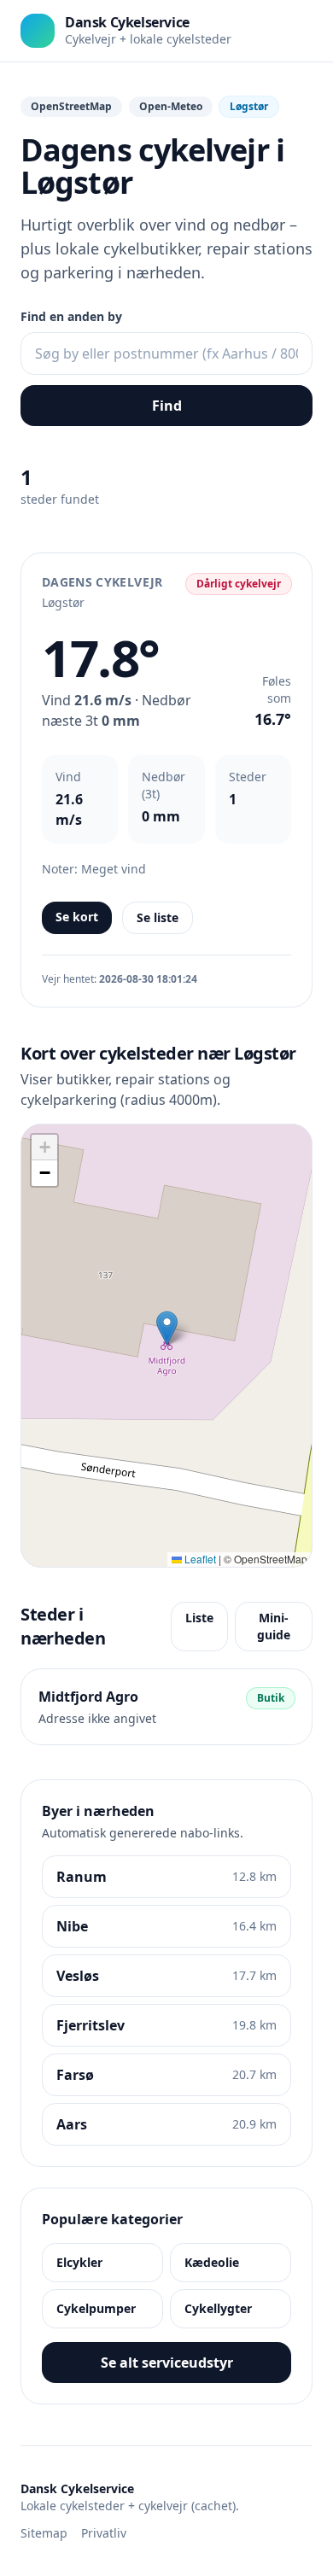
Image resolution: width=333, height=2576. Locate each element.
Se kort (77, 917)
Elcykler (79, 2262)
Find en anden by (71, 316)
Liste (199, 1618)
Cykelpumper (96, 2308)
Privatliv (104, 2533)
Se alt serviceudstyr (167, 2363)
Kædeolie (212, 2262)
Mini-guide (274, 1626)
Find (167, 406)
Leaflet (199, 1559)
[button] (167, 1328)
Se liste (158, 917)
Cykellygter (218, 2308)
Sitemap (44, 2533)
